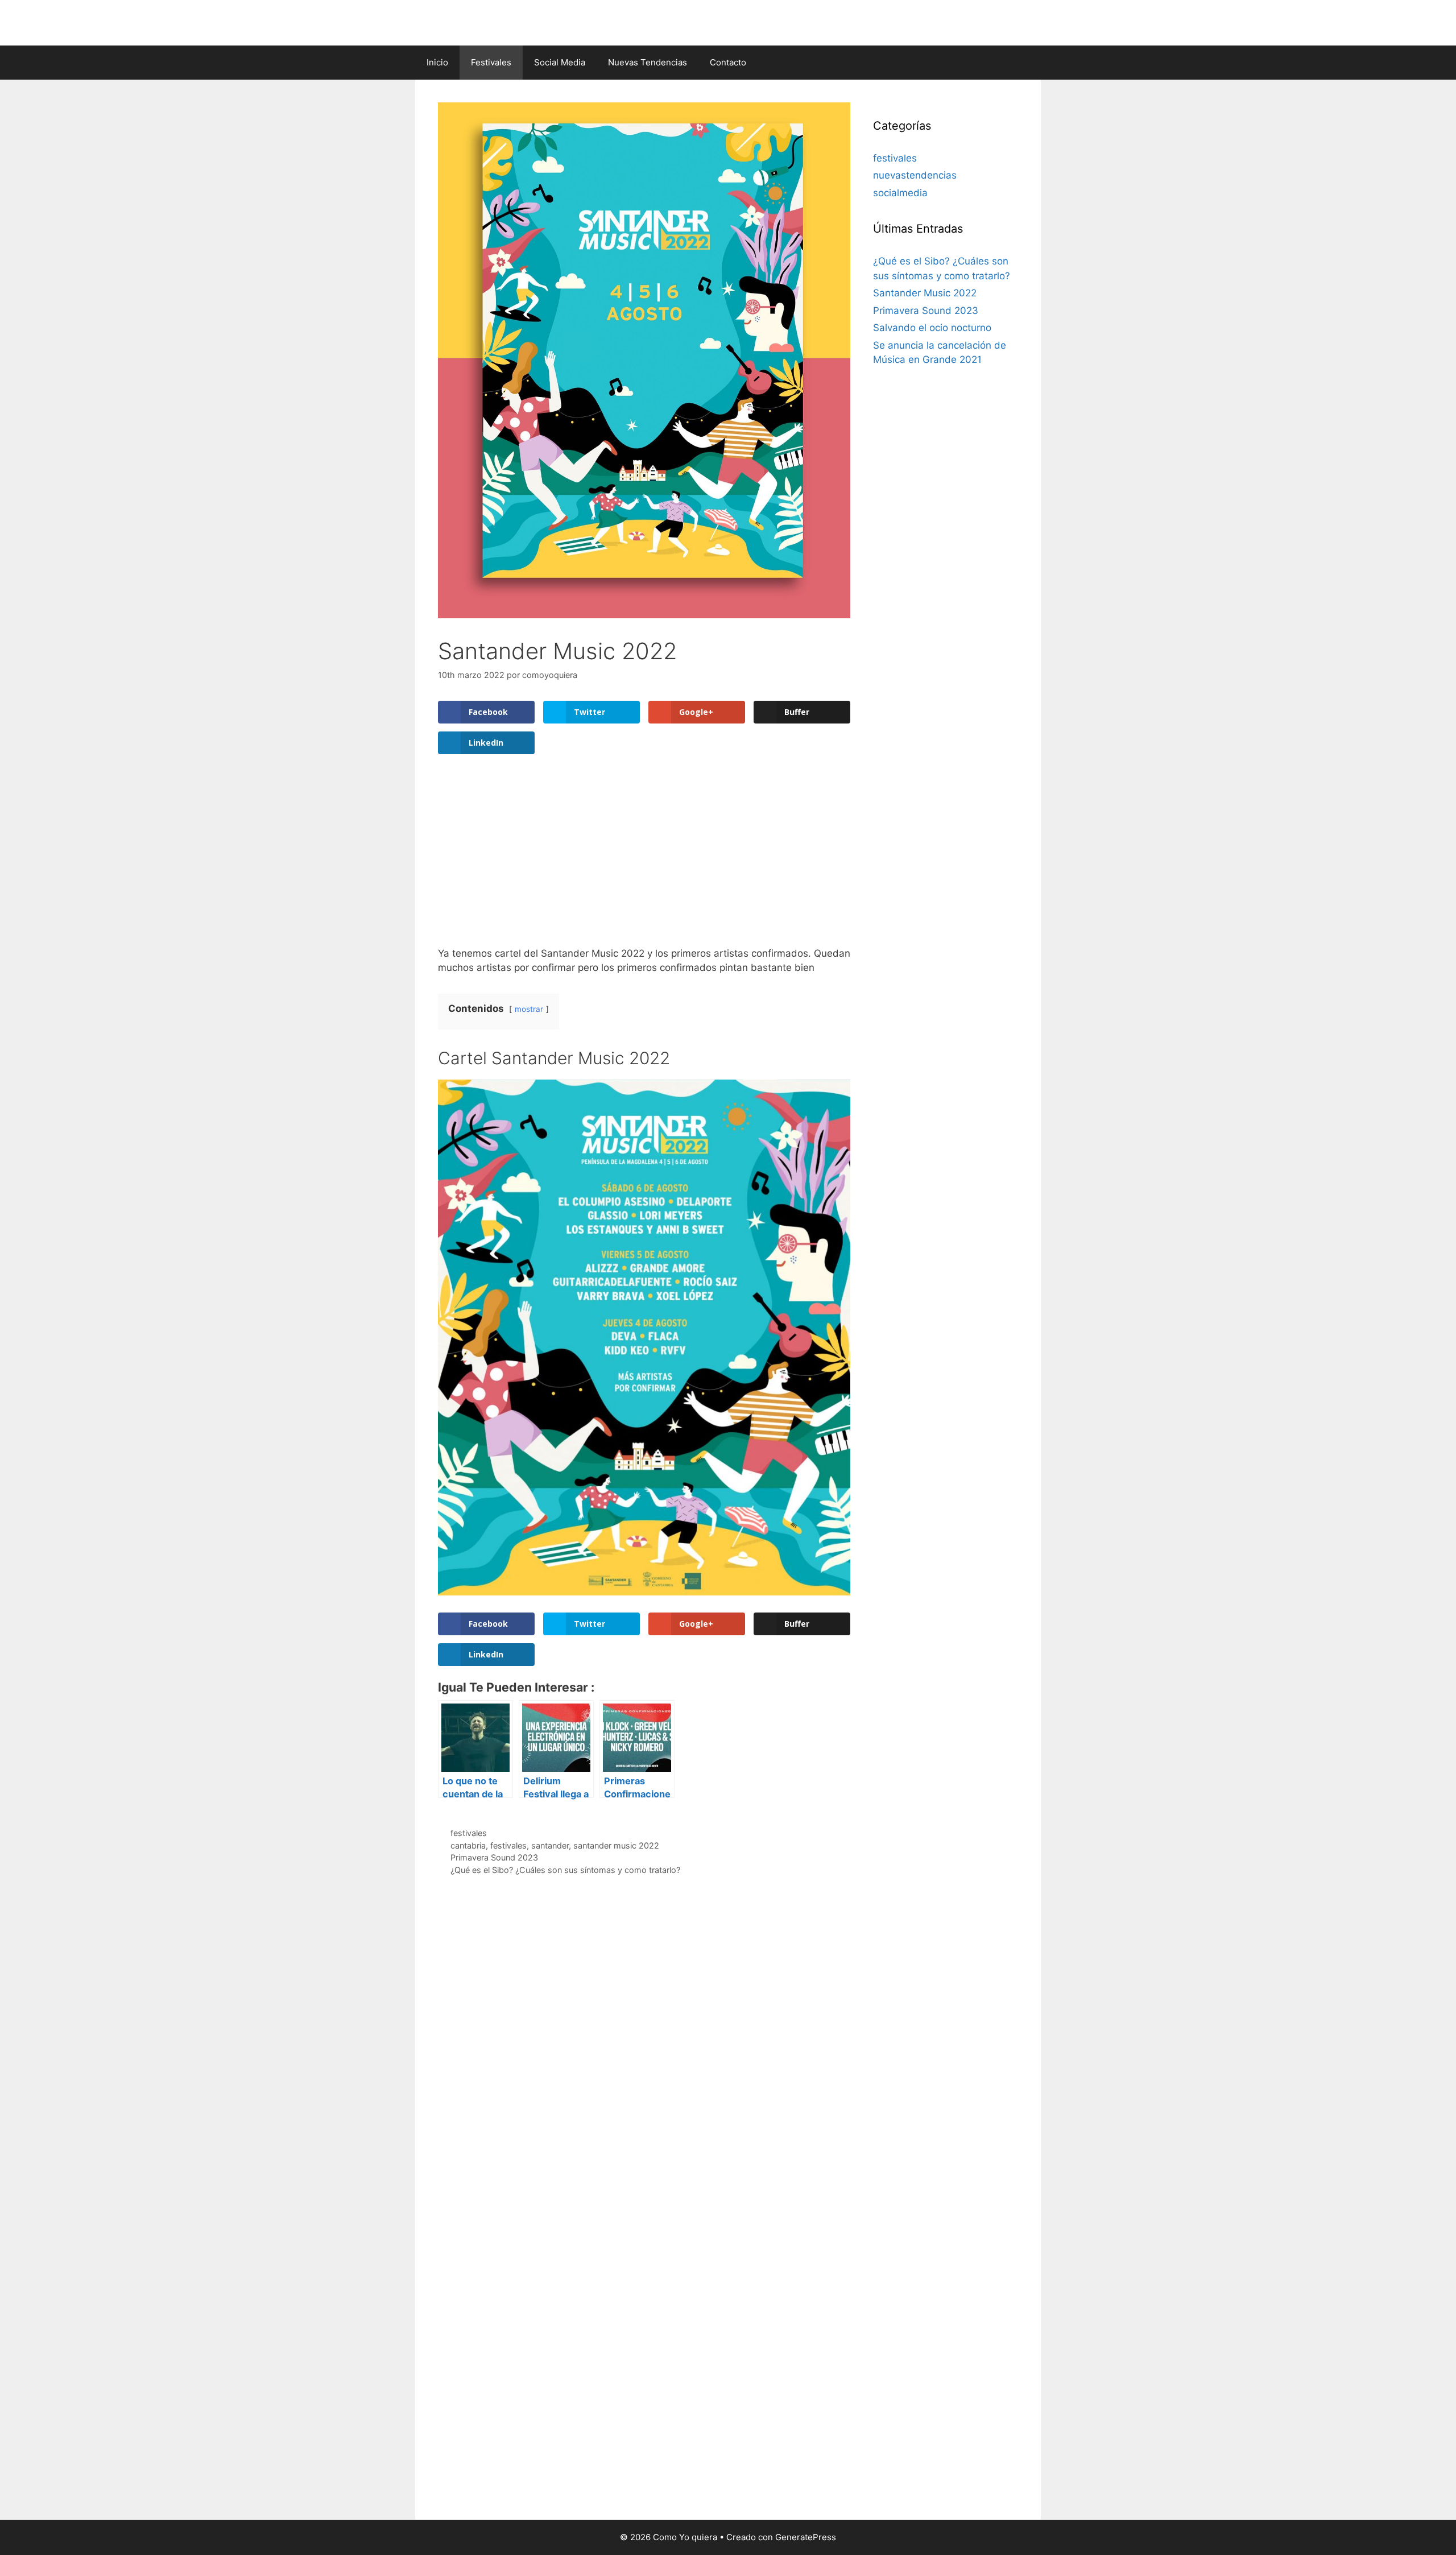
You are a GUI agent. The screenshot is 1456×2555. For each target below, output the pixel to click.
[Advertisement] (644, 861)
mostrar (529, 1009)
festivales (469, 1833)
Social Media (560, 62)
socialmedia (900, 193)
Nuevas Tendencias (648, 62)
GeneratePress (806, 2537)
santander (550, 1845)
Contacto (728, 62)
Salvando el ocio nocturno (932, 328)
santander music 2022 (616, 1845)
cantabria (468, 1845)
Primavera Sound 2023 (494, 1857)
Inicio (437, 62)
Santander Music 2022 (925, 293)
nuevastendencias (915, 175)
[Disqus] (644, 2055)
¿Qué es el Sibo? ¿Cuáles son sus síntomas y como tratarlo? (565, 1870)
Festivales (491, 62)
